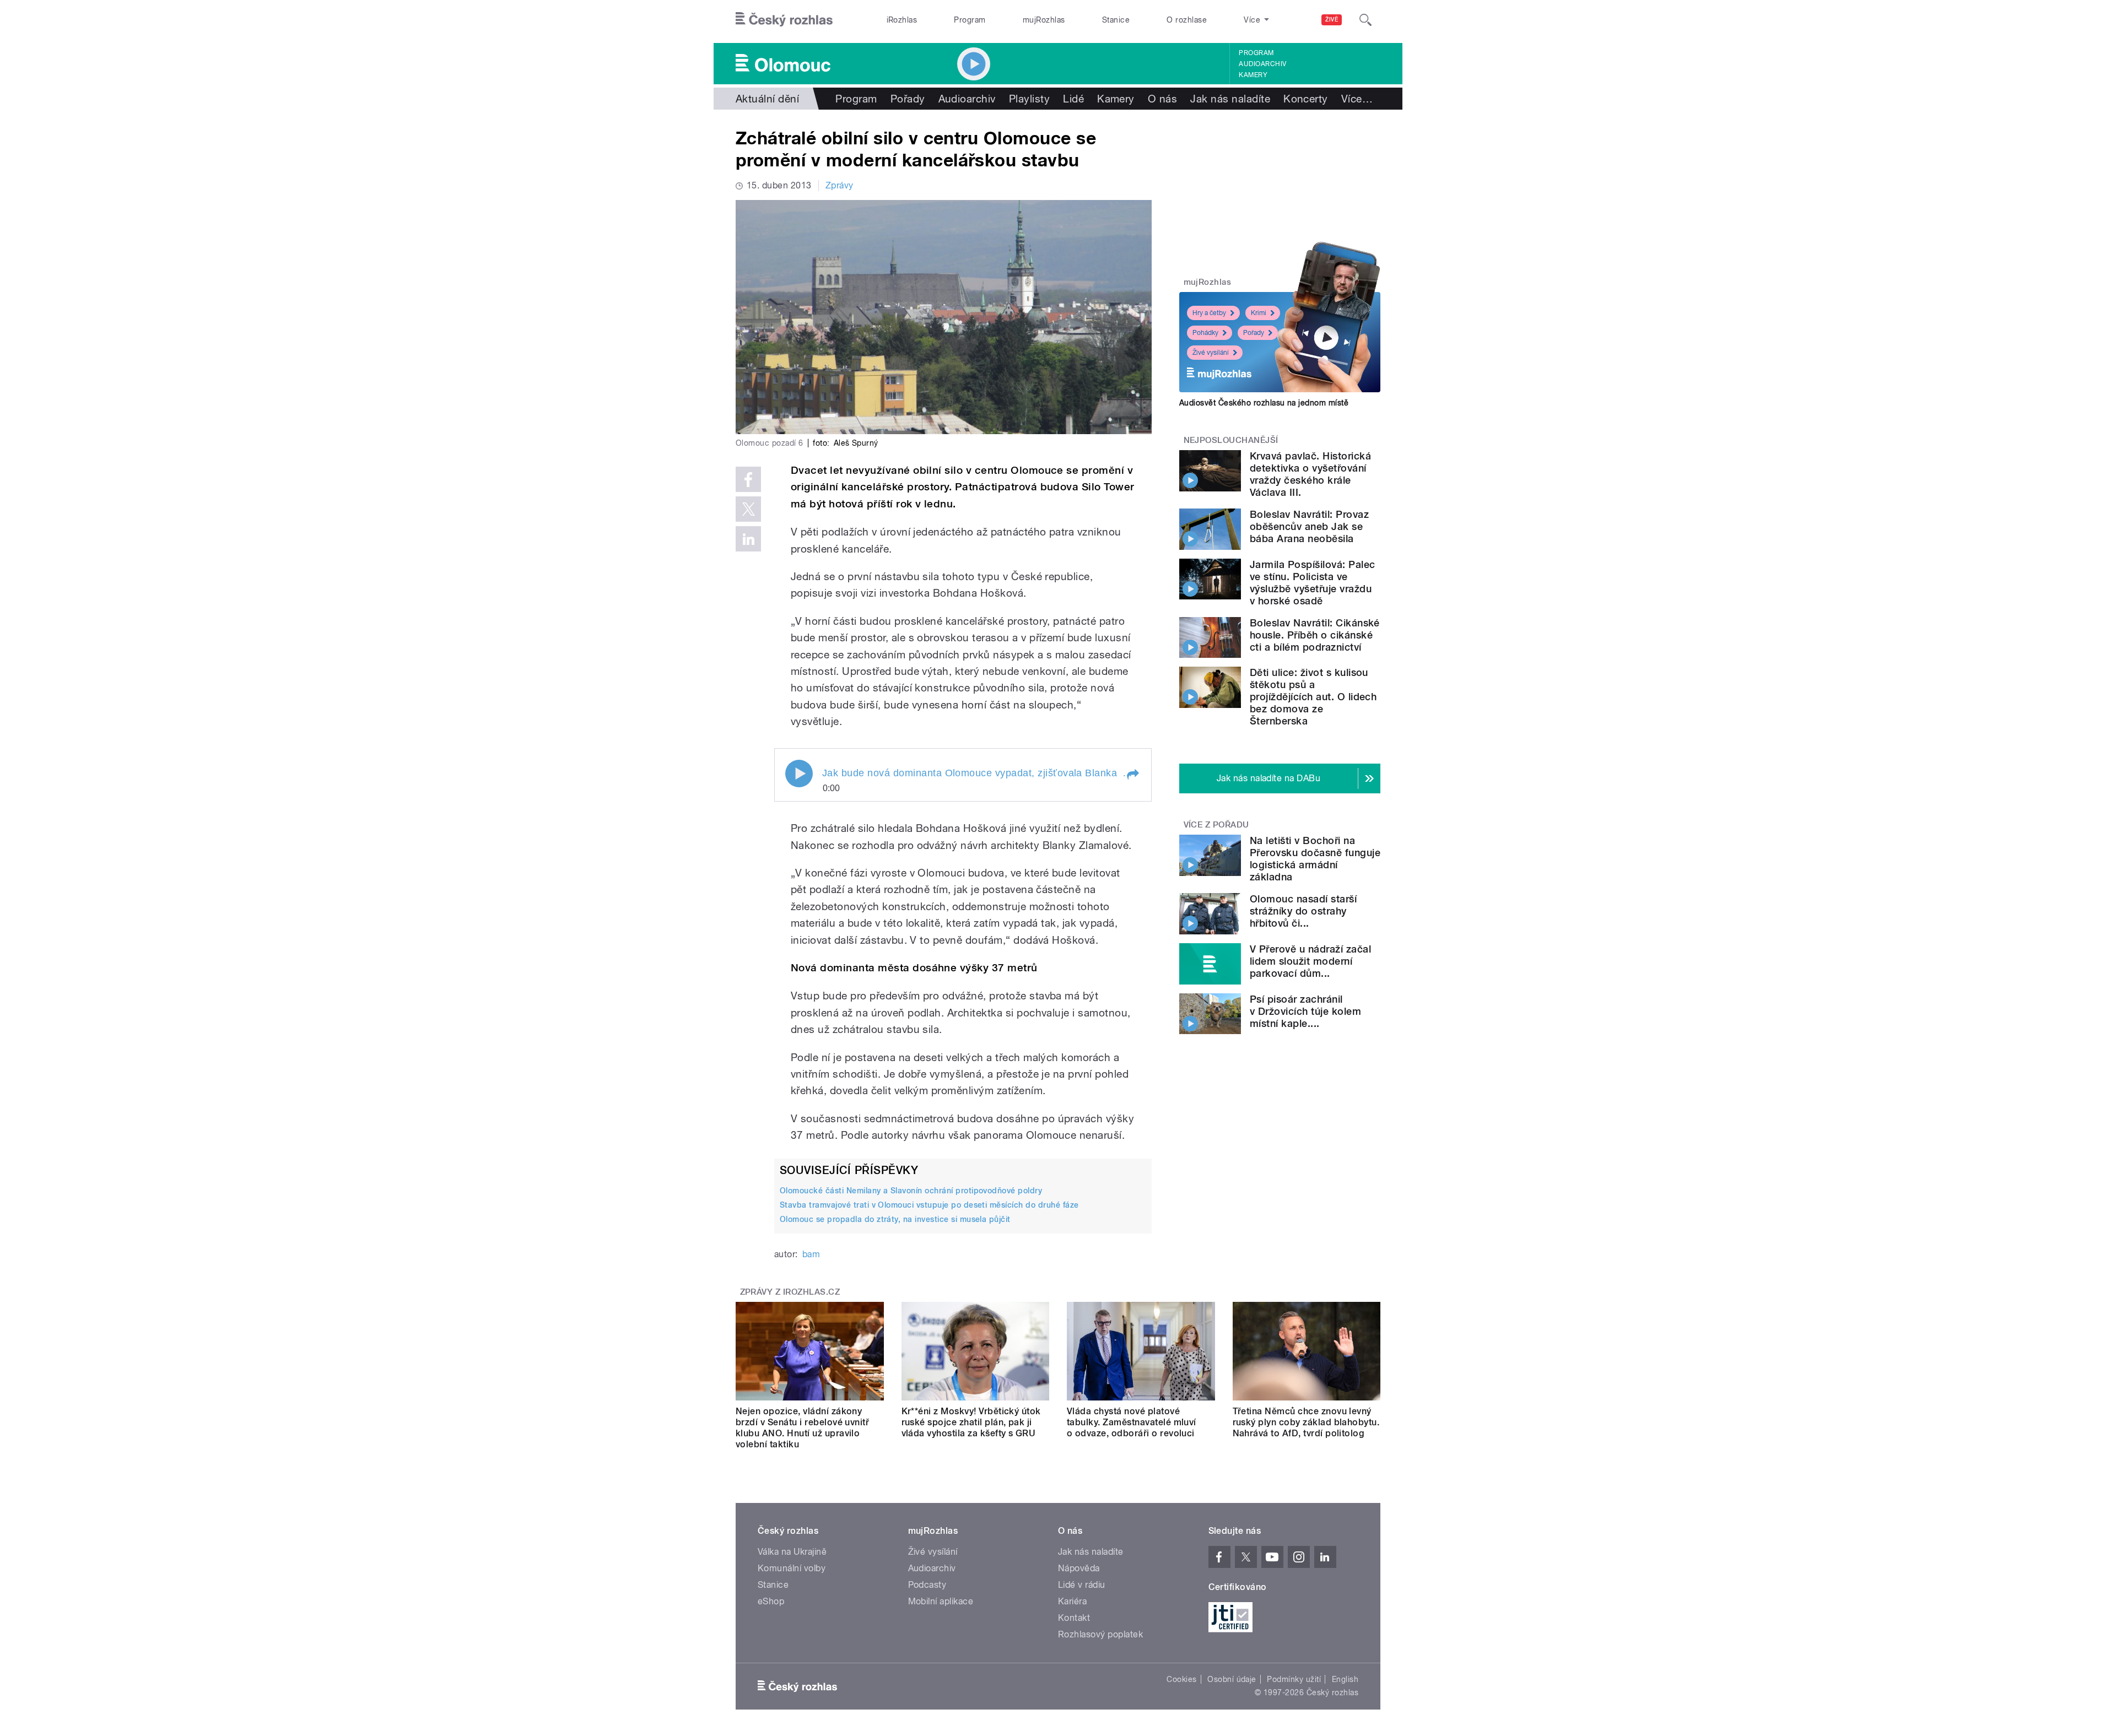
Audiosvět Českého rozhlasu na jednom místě (1264, 403)
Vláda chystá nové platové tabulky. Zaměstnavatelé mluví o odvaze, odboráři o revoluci (1132, 1422)
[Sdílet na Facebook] (748, 479)
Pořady (908, 99)
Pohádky (1205, 333)
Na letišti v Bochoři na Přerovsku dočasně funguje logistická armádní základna (1315, 859)
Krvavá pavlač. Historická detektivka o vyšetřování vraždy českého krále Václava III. (1310, 474)
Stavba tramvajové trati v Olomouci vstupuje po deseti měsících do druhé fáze (929, 1205)
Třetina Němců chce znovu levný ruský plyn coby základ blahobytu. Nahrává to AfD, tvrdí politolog (1306, 1422)
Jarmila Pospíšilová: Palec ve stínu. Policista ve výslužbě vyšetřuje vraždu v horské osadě (1312, 583)
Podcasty (927, 1585)
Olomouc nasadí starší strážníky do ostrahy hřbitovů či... (1303, 911)
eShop (771, 1601)
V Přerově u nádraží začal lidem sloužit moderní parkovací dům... (1310, 961)
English (1345, 1679)
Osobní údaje (1232, 1679)
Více (1357, 99)
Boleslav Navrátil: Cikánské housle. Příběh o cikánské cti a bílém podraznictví (1315, 635)
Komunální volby (792, 1568)
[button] (1132, 775)
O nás (1162, 99)
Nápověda (1079, 1568)
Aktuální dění (767, 99)
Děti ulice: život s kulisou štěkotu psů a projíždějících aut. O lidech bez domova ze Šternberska (1313, 697)
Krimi (1259, 313)
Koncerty (1306, 99)
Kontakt (1074, 1618)
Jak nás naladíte (1230, 99)
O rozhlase (1187, 20)
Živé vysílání (1211, 353)
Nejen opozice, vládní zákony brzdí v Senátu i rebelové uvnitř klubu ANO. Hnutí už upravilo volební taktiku (802, 1428)
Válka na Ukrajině (792, 1552)
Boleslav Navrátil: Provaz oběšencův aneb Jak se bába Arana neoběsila (1309, 526)
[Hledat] (1365, 20)
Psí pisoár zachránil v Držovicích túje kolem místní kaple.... (1305, 1011)
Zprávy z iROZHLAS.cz (790, 1292)
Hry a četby (1209, 313)
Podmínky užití (1294, 1679)
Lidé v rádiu (1082, 1585)
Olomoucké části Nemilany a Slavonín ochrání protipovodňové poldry (911, 1191)
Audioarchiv (1262, 64)
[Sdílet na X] (748, 509)
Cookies (1181, 1679)
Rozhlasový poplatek (1100, 1634)
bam (811, 1254)
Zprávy (840, 185)
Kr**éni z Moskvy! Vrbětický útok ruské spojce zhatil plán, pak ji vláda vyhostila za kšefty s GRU (971, 1422)
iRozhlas (902, 20)
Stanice (1116, 20)
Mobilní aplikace (941, 1601)
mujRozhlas (1044, 20)
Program (970, 20)
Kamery (1253, 75)
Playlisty (1029, 99)
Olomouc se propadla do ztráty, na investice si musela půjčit (895, 1219)
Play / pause (799, 774)
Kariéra (1072, 1601)
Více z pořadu (1216, 825)
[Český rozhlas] (784, 20)
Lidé (1073, 99)
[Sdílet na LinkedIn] (748, 539)
